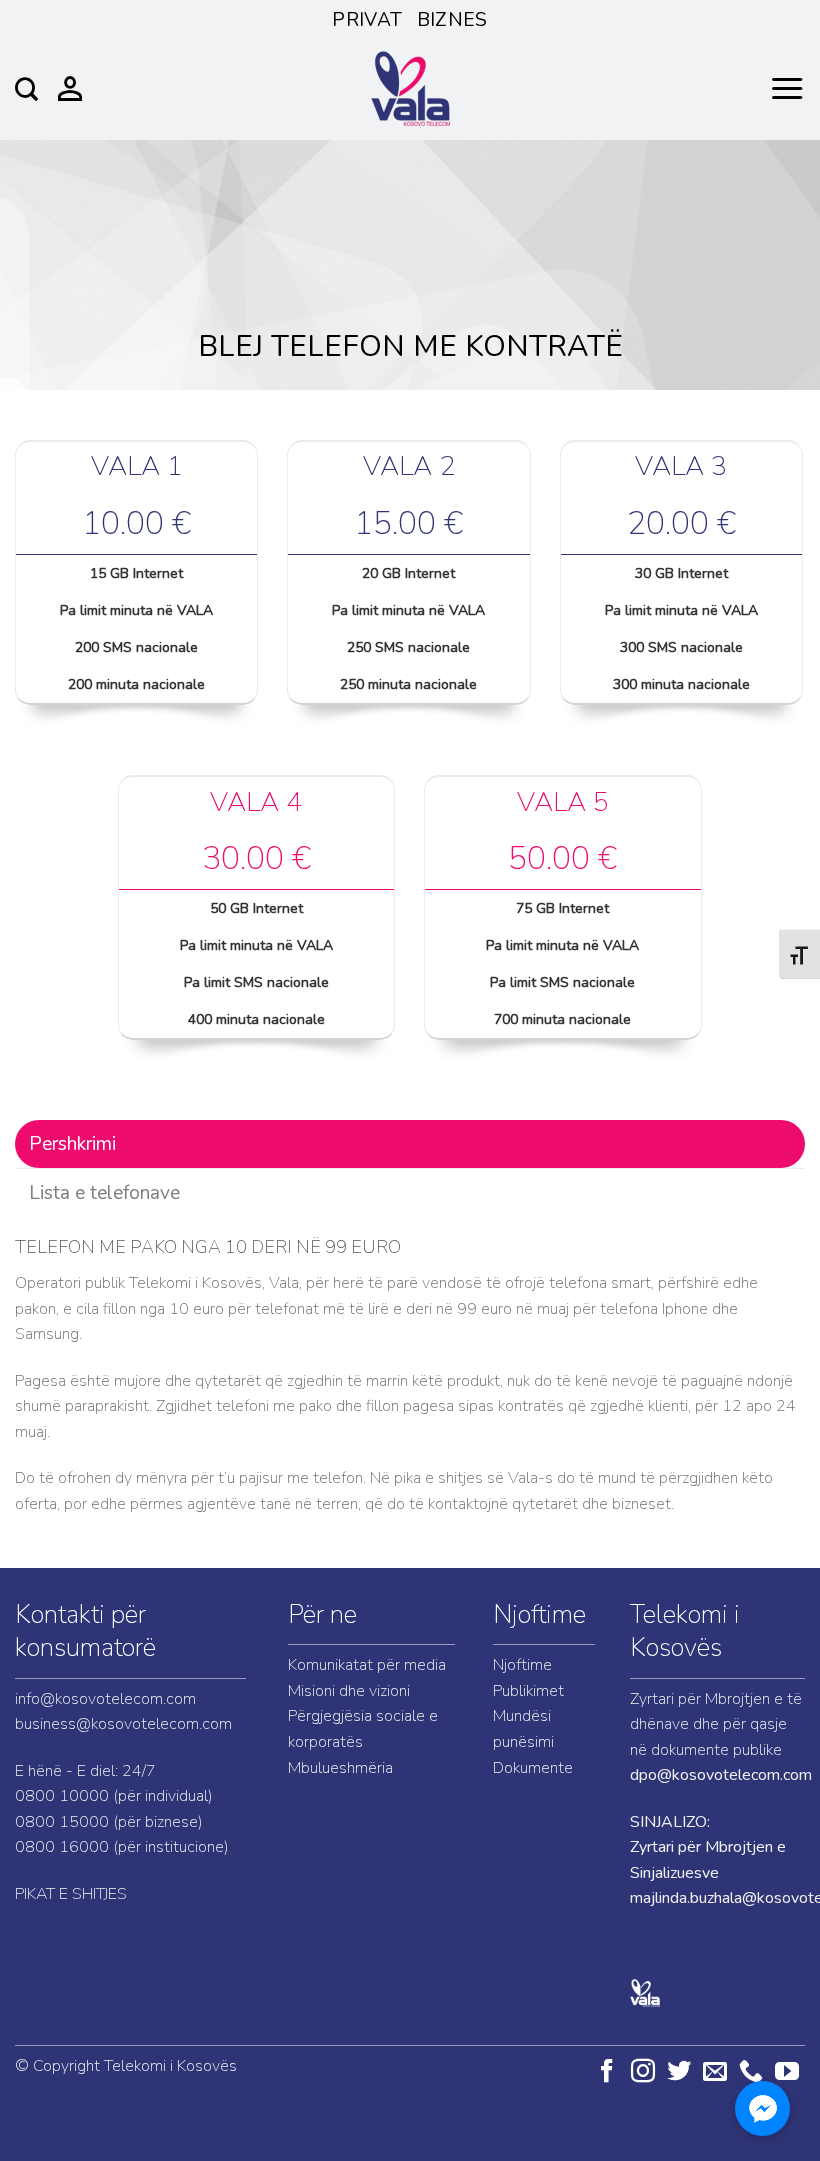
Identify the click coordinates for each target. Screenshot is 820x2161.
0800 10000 (62, 1796)
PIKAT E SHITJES (71, 1894)
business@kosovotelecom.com (123, 1724)
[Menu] (787, 89)
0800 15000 (62, 1822)
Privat (367, 20)
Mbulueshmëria (340, 1768)
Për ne (322, 1614)
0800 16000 (62, 1847)
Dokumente (533, 1768)
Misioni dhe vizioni (349, 1691)
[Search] (26, 89)
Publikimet (528, 1691)
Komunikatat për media (367, 1665)
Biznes (452, 20)
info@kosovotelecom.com (105, 1699)
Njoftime (539, 1614)
